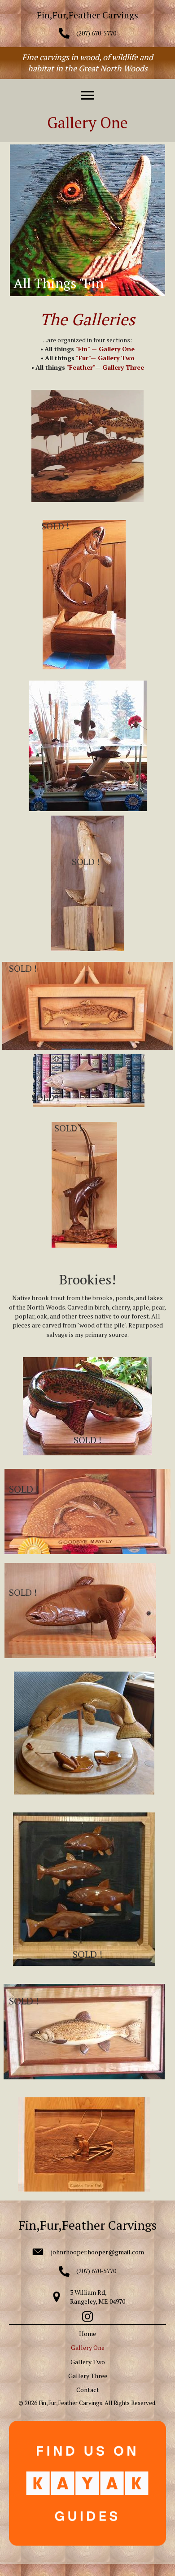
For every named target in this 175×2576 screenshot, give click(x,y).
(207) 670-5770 (96, 33)
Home (87, 2334)
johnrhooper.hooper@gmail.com (98, 2252)
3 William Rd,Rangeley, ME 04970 (98, 2297)
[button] (87, 96)
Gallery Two (88, 2362)
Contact (88, 2390)
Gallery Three (88, 2376)
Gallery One (88, 2347)
